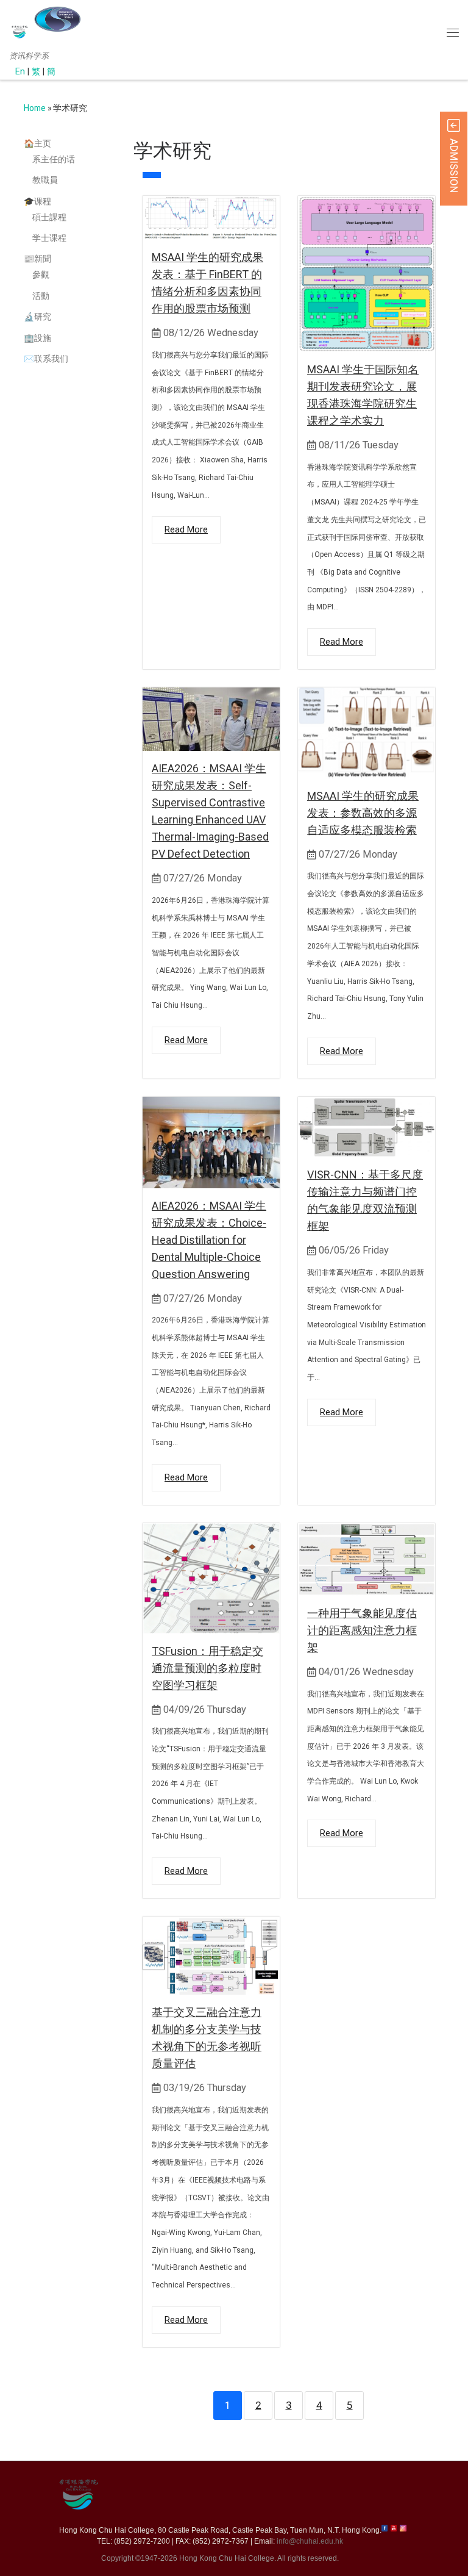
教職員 (45, 180)
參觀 (41, 274)
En (20, 72)
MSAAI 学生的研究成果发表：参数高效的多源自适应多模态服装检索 (363, 813)
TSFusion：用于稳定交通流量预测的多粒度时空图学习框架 (207, 1668)
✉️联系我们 (46, 359)
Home (35, 108)
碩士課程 (49, 217)
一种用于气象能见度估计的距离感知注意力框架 (362, 1630)
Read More (186, 529)
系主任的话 (54, 159)
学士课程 (49, 238)
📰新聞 (37, 259)
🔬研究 (37, 317)
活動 (41, 296)
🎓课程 (37, 201)
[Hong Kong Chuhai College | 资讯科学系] (57, 19)
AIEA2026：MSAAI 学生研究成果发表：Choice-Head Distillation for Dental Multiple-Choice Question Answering (209, 1240)
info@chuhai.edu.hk (310, 2541)
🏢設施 (37, 338)
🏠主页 (37, 143)
